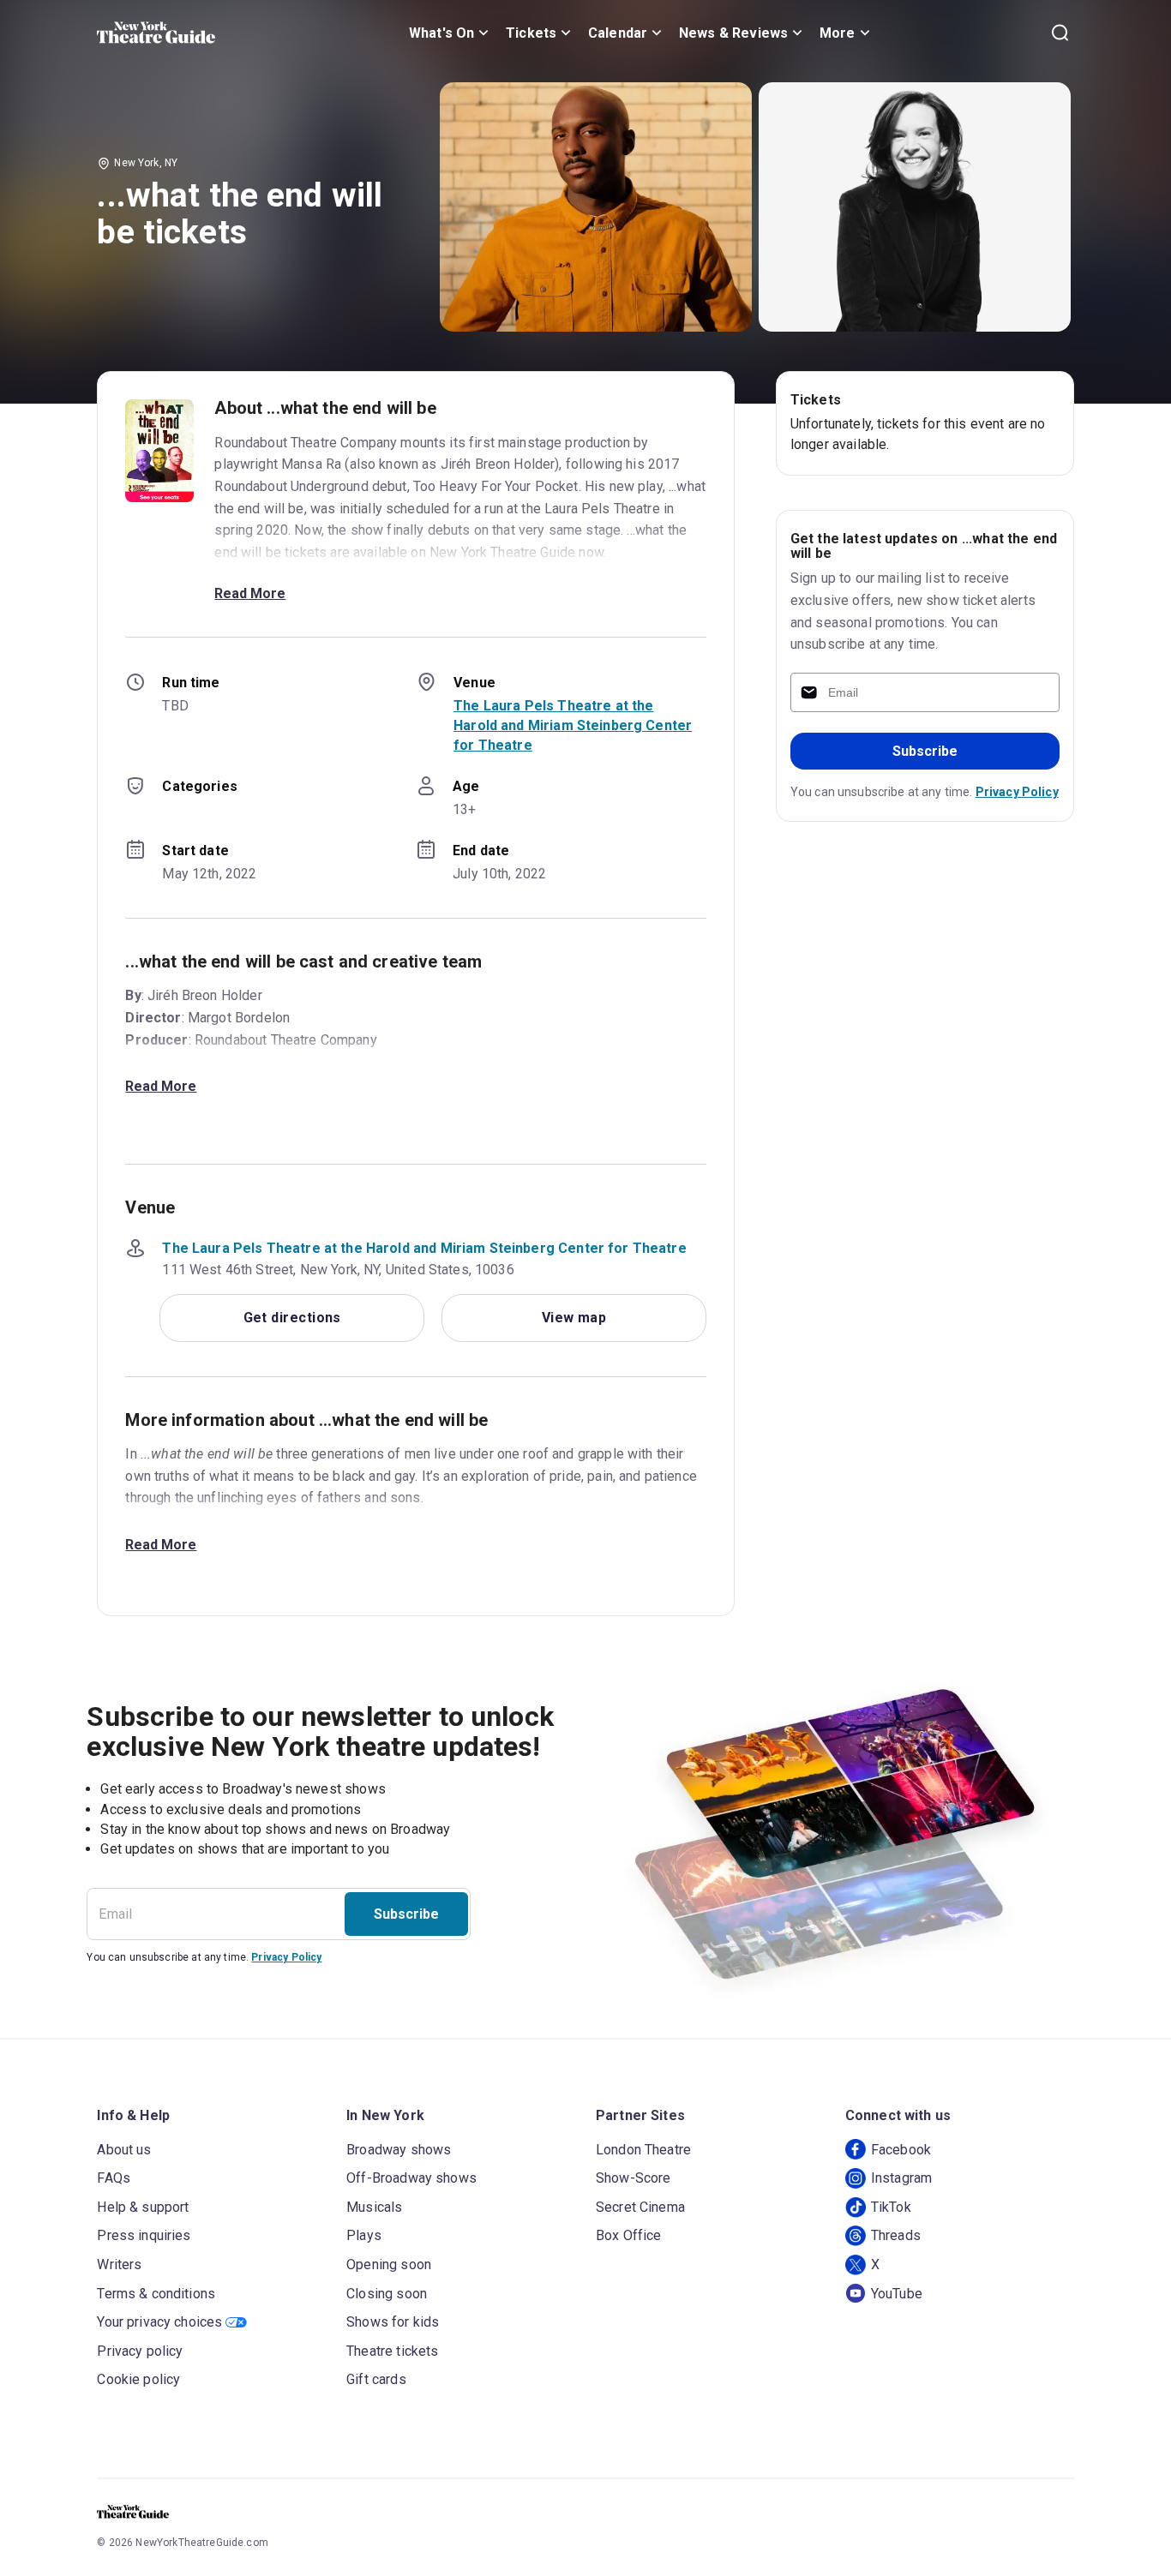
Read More (250, 593)
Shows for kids (393, 2322)
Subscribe (925, 751)
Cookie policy (138, 2379)
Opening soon (389, 2264)
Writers (119, 2264)
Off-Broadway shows (411, 2178)
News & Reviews (733, 33)
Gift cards (376, 2379)
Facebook (901, 2150)
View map (574, 1318)
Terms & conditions (156, 2294)
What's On (441, 33)
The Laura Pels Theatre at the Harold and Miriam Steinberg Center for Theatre (573, 725)
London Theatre (643, 2150)
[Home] (156, 33)
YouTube (897, 2294)
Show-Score (634, 2178)
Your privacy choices (159, 2322)
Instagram (901, 2178)
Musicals (374, 2207)
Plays (364, 2235)
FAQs (114, 2178)
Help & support (143, 2207)
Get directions (292, 1318)
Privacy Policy (1017, 792)
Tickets (531, 33)
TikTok (891, 2207)
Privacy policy (140, 2351)
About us (124, 2150)
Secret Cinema (640, 2207)
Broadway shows (399, 2150)
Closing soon (387, 2294)
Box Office (629, 2235)
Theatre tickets (392, 2351)
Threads (896, 2235)
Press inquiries (144, 2235)
